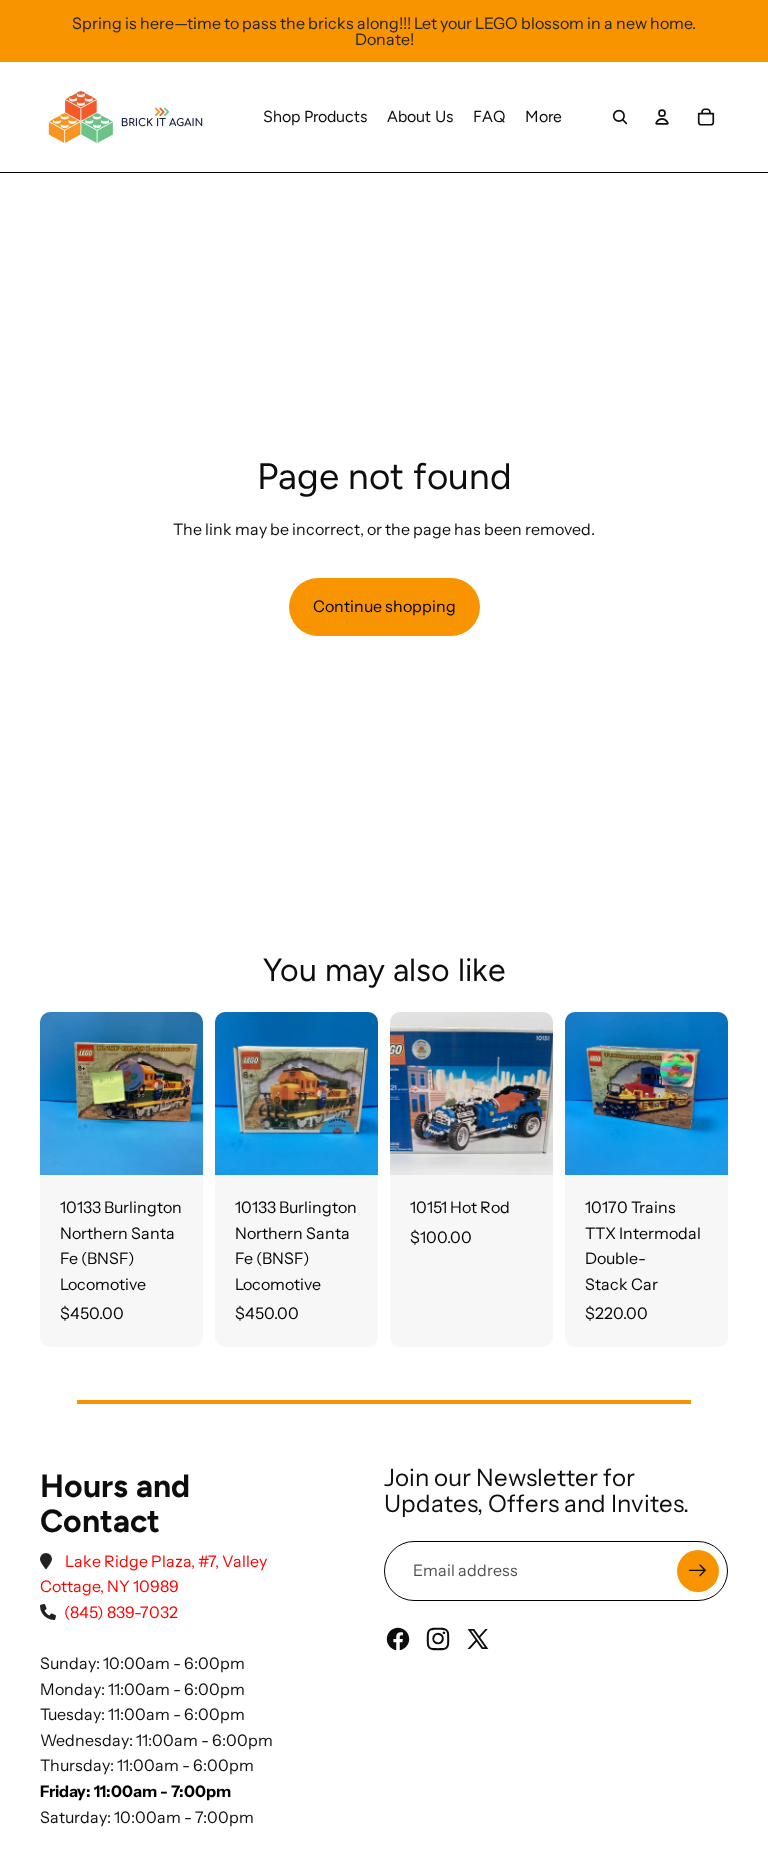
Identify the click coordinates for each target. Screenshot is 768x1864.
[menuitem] (315, 117)
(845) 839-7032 (121, 1612)
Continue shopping (384, 606)
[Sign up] (698, 1571)
